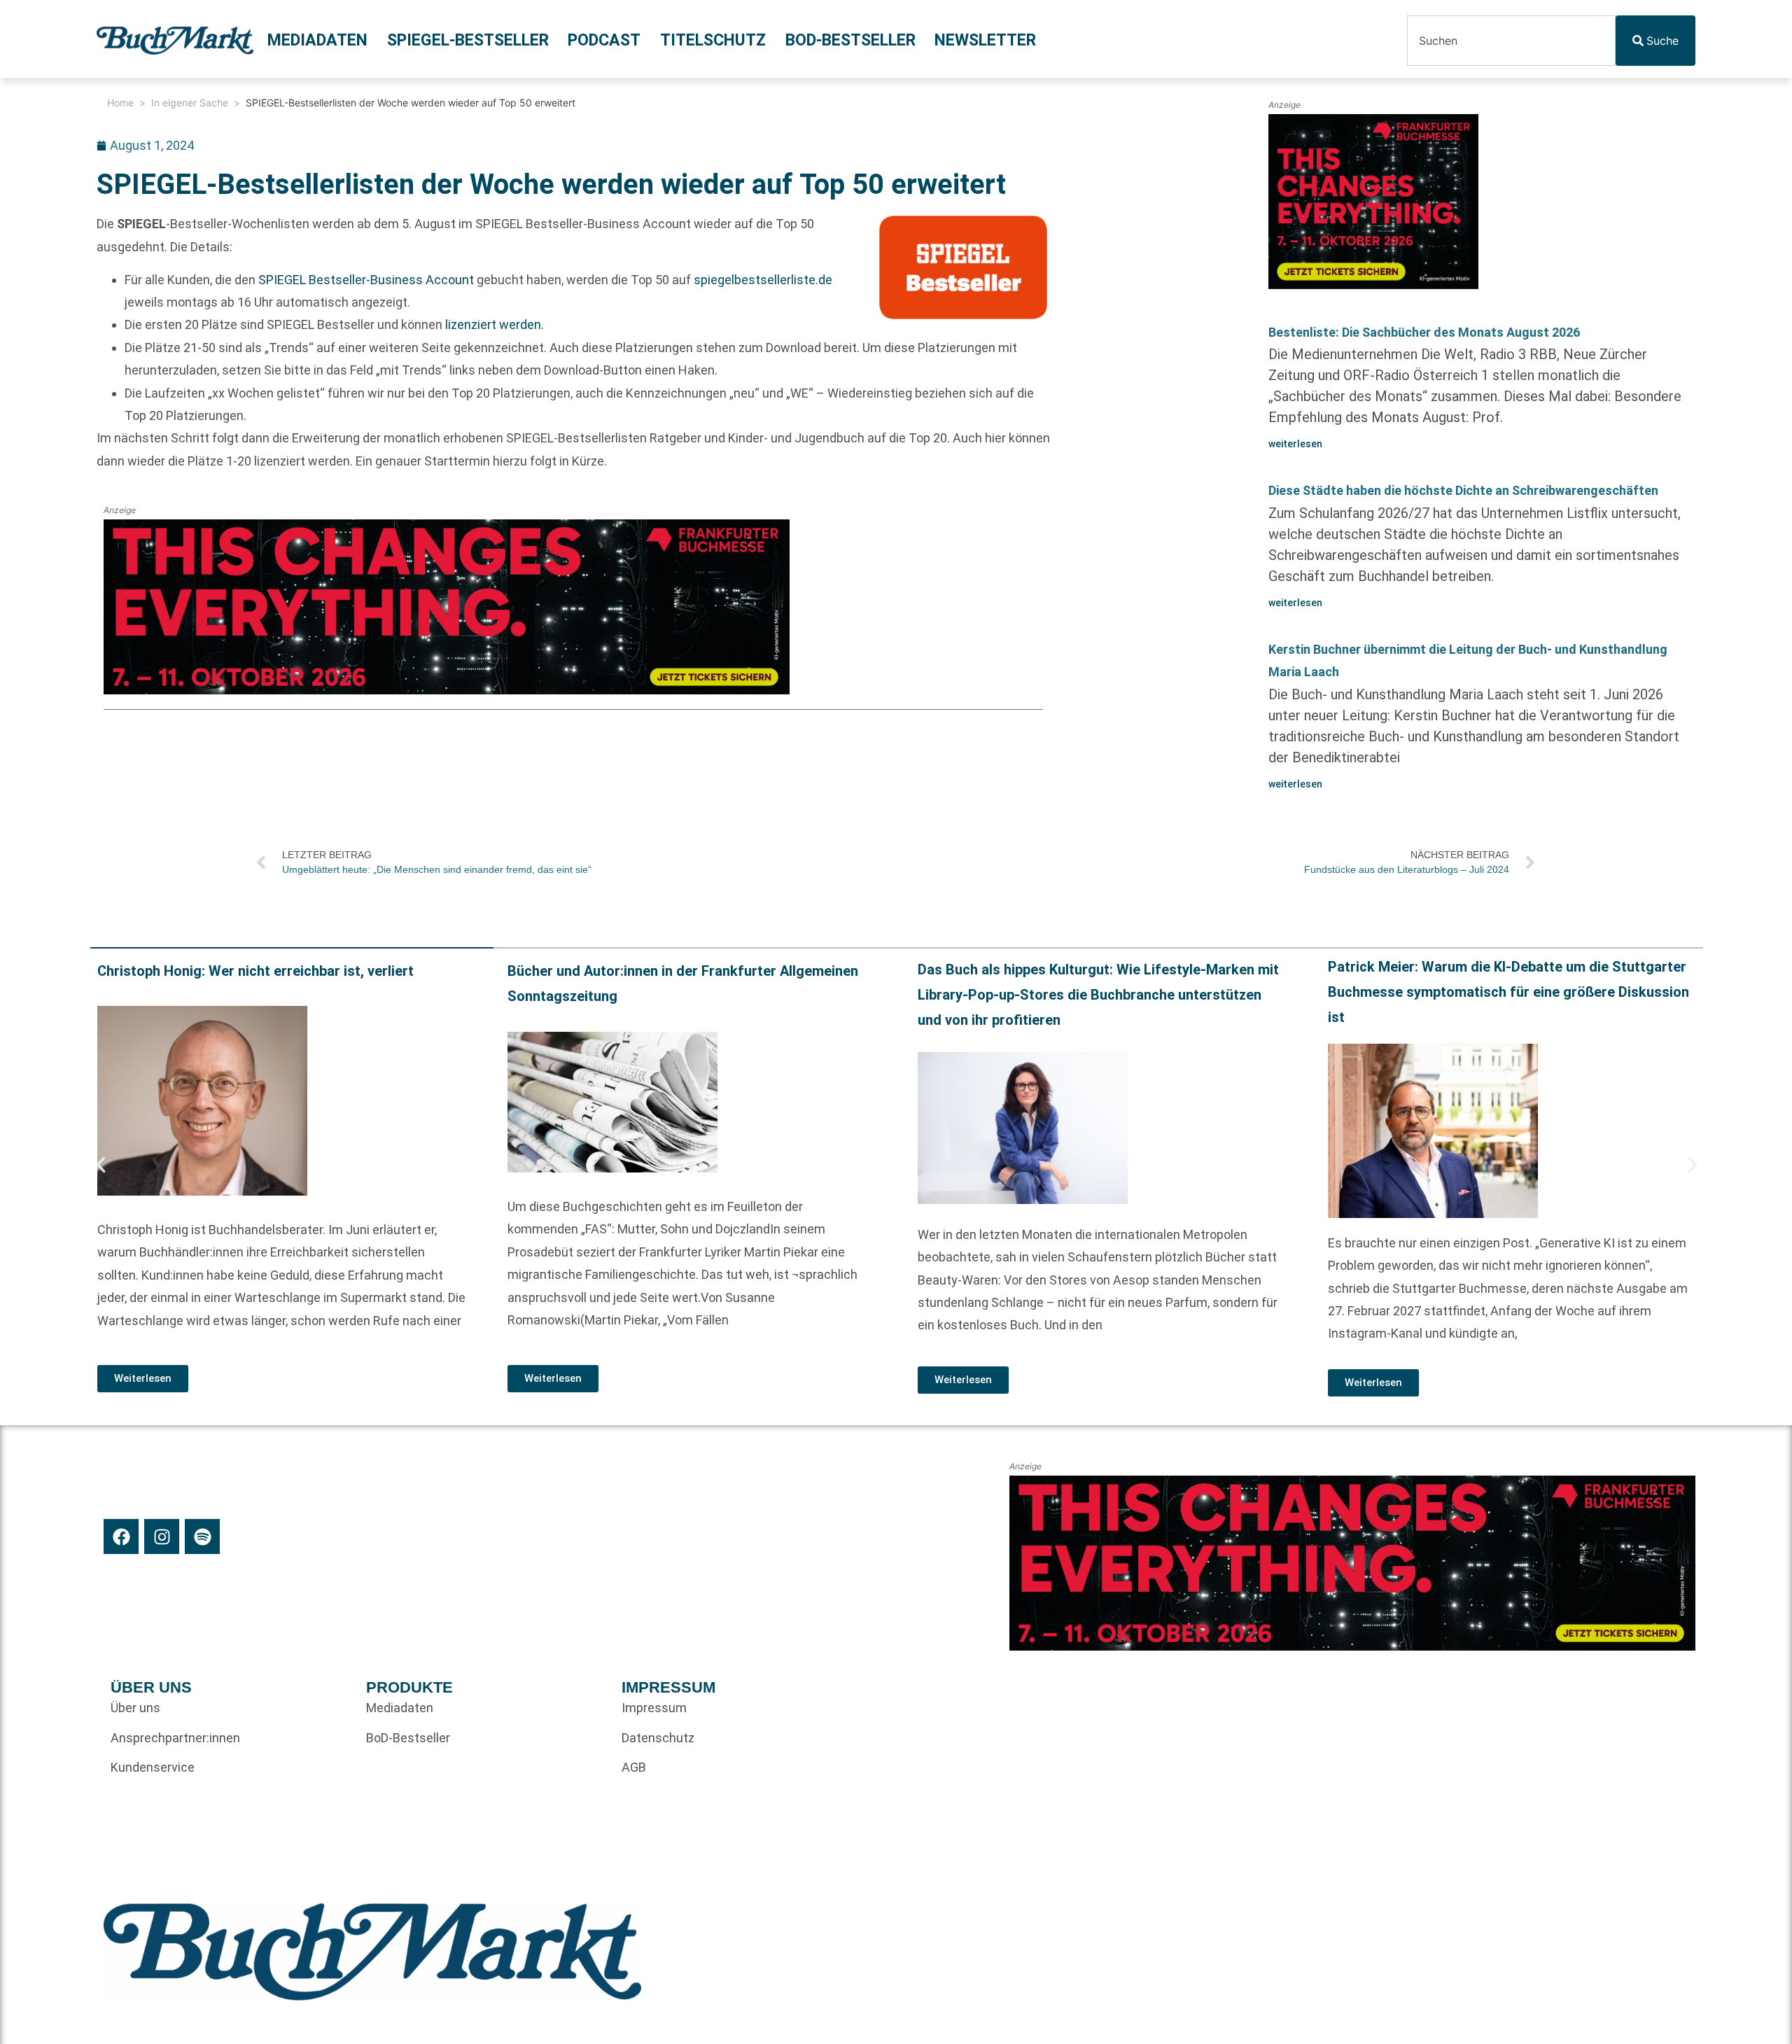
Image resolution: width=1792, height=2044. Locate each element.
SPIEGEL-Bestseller (468, 40)
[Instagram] (162, 1536)
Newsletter (985, 40)
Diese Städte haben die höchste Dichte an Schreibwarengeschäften (1463, 490)
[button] (101, 1165)
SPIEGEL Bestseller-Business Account (366, 280)
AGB (634, 1767)
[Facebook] (121, 1536)
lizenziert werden (493, 324)
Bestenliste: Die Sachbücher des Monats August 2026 (1424, 332)
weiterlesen (1295, 444)
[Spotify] (202, 1536)
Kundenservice (153, 1767)
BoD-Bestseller (850, 40)
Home (120, 103)
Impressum (654, 1708)
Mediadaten (317, 40)
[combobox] (1511, 41)
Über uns (135, 1708)
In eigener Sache (190, 103)
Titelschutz (713, 40)
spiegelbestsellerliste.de (763, 280)
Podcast (604, 40)
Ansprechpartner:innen (175, 1738)
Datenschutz (658, 1738)
